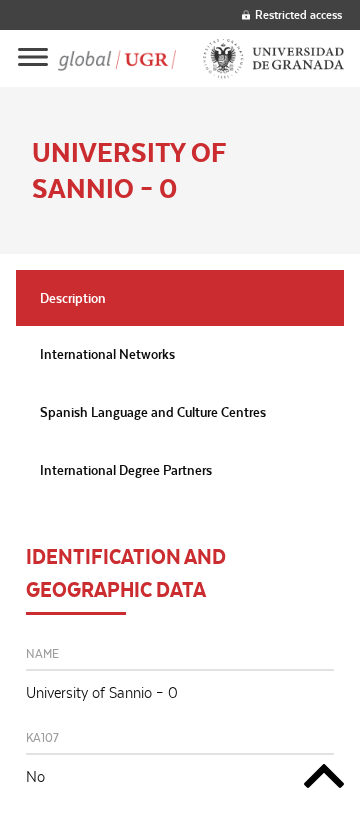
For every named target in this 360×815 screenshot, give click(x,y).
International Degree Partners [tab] (126, 470)
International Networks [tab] (107, 354)
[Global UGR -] (117, 59)
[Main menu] (33, 58)
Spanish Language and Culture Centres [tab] (153, 412)
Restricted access (298, 14)
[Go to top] (324, 779)
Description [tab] (73, 298)
